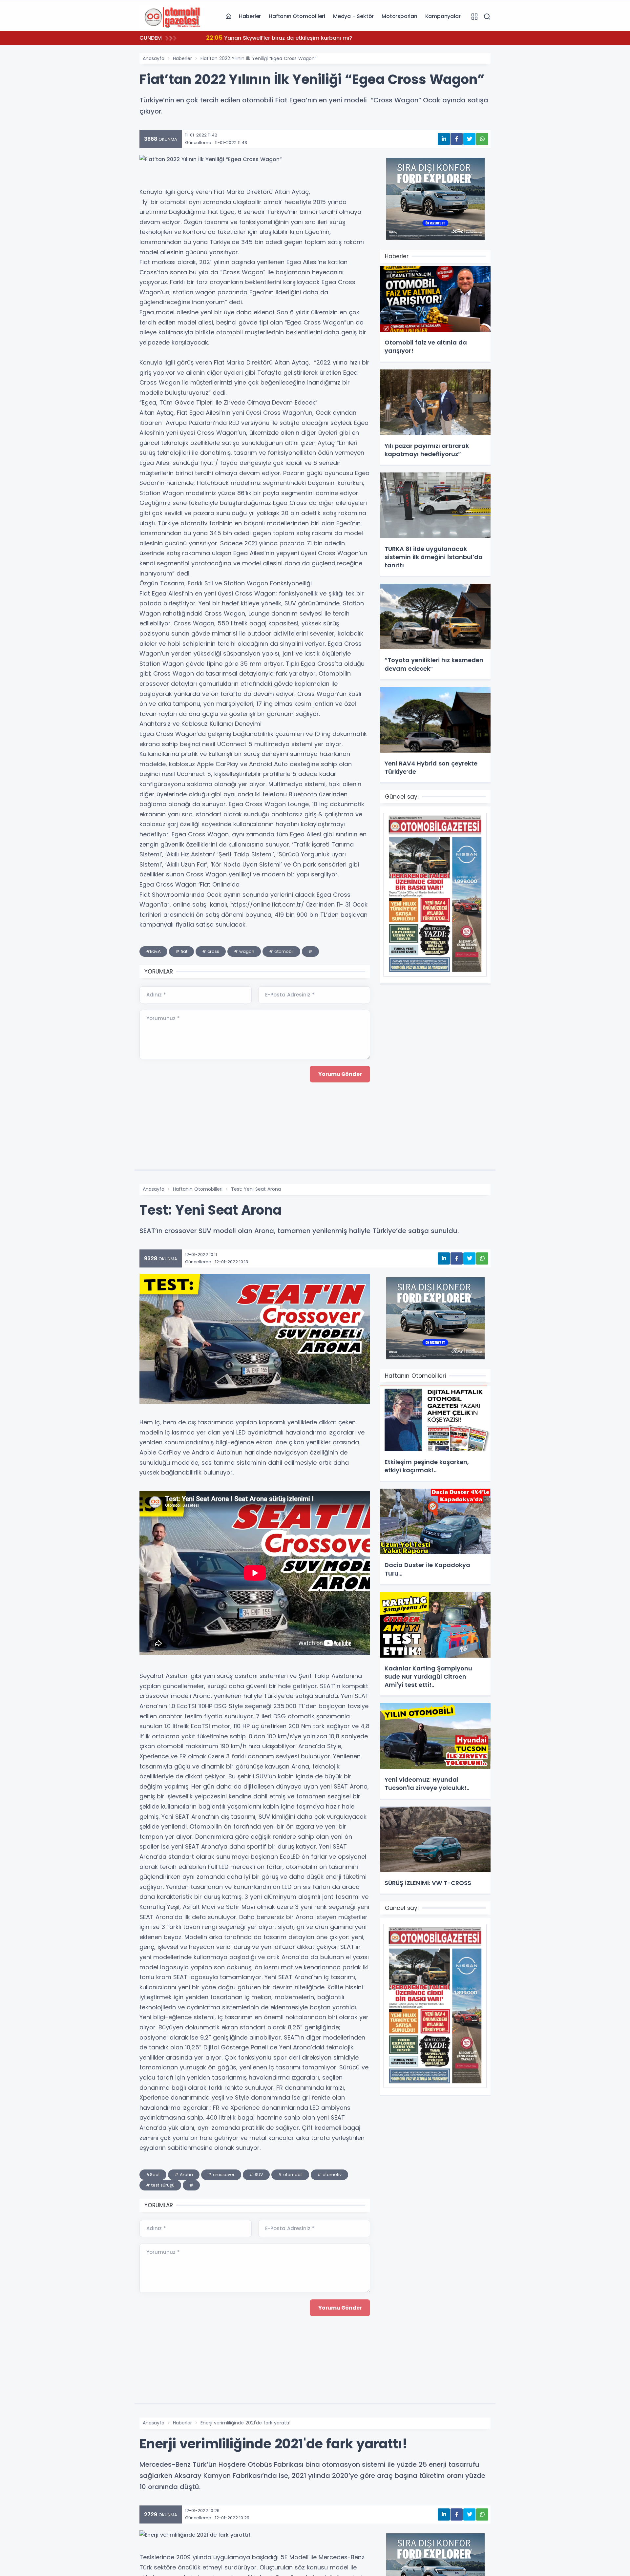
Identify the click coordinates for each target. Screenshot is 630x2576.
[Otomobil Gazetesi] (172, 16)
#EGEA (153, 951)
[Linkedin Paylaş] (444, 139)
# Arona (184, 2175)
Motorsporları (399, 16)
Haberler (250, 16)
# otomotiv (329, 2175)
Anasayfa (154, 58)
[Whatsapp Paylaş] (482, 139)
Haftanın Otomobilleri (297, 16)
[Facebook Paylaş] (457, 139)
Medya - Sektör (353, 16)
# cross (211, 951)
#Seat (153, 2175)
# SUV (256, 2175)
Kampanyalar (443, 16)
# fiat (181, 951)
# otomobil (281, 951)
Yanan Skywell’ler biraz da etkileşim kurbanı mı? (274, 38)
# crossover (221, 2175)
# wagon (244, 951)
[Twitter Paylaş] (469, 139)
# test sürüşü (160, 2185)
